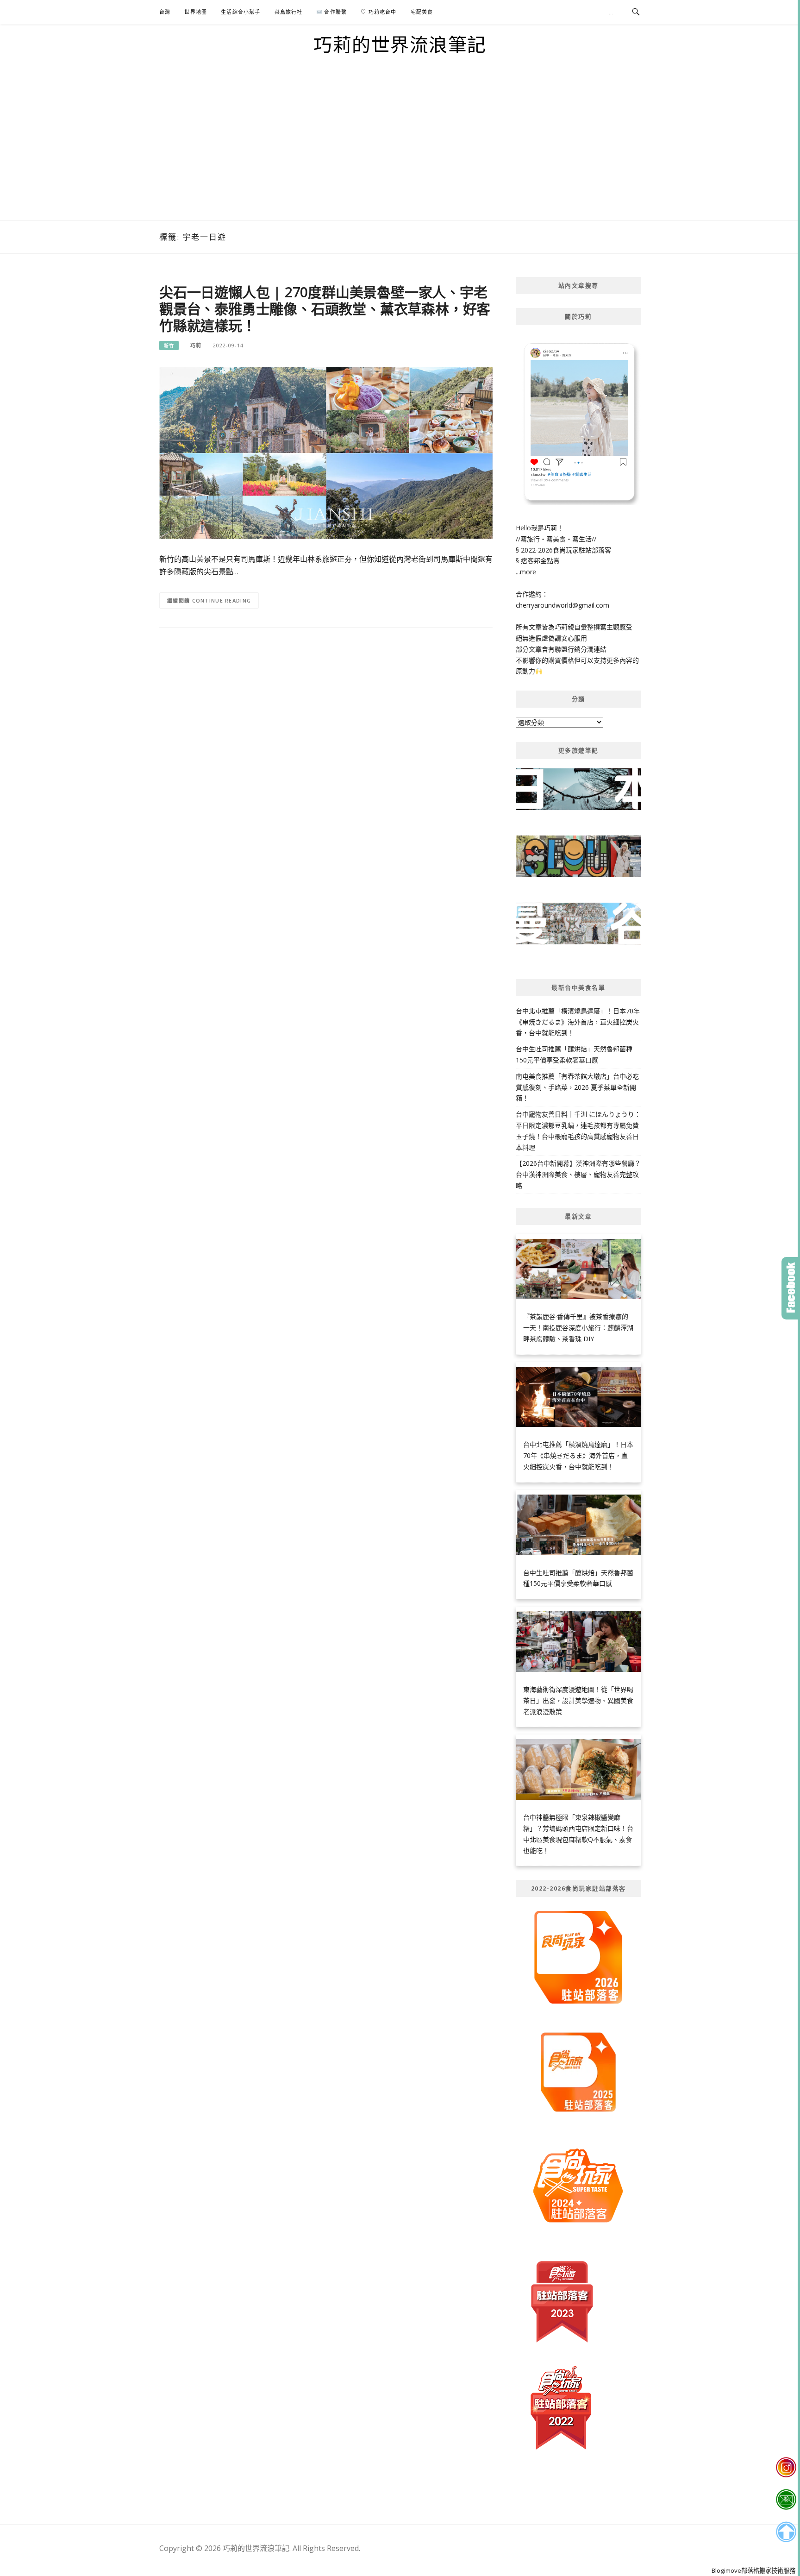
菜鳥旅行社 (289, 12)
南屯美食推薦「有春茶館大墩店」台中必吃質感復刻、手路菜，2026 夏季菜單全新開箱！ (577, 1087)
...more (526, 572)
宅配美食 (422, 12)
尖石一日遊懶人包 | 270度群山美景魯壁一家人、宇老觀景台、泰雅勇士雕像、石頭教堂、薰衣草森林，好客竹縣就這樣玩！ (325, 309)
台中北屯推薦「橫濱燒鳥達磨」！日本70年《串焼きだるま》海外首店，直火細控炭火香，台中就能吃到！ (578, 1022)
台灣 (165, 12)
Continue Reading (222, 600)
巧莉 (196, 345)
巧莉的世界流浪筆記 (400, 44)
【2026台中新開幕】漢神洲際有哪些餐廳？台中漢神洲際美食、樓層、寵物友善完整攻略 (578, 1174)
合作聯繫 (334, 12)
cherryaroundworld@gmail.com (562, 605)
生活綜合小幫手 (241, 12)
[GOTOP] (786, 2532)
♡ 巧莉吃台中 (378, 12)
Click (791, 1288)
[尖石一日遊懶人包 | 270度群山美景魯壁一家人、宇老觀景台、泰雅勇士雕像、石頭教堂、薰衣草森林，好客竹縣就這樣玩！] (326, 452)
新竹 (169, 346)
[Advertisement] (400, 151)
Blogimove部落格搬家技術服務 (753, 2570)
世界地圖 (196, 12)
